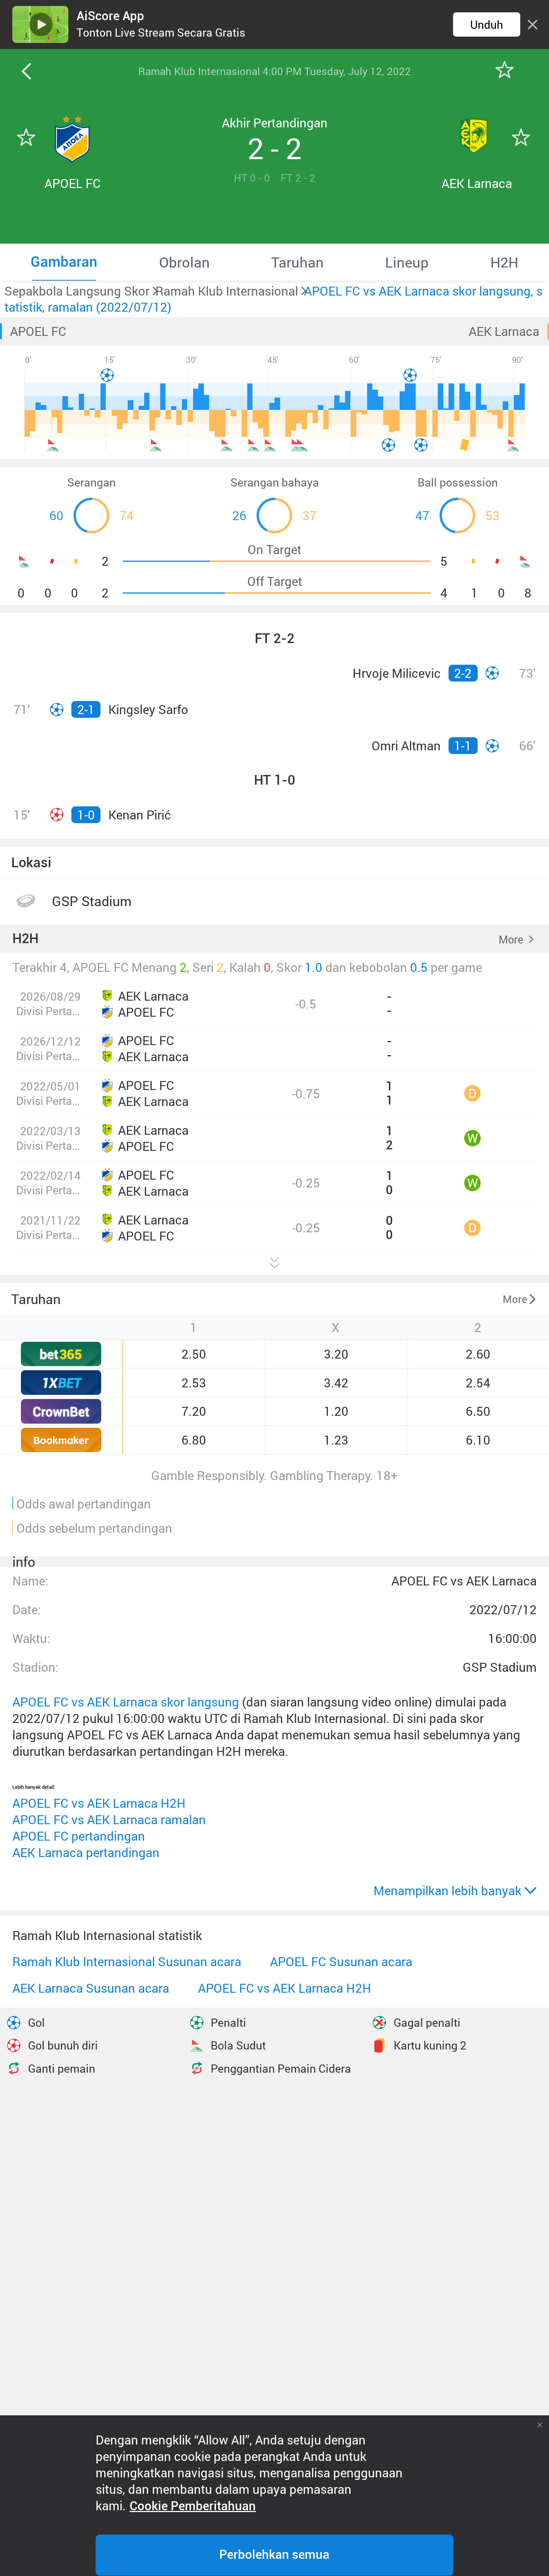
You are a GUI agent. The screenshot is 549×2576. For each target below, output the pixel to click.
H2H (25, 939)
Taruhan (36, 1299)
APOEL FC (38, 331)
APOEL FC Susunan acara (341, 1962)
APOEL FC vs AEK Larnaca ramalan (109, 1820)
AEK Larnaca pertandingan (86, 1852)
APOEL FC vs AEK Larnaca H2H (99, 1803)
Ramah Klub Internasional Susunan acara (127, 1962)
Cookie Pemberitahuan (193, 2506)
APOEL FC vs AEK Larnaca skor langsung (126, 1702)
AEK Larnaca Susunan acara (91, 1988)
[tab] (64, 262)
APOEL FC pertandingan (79, 1836)
